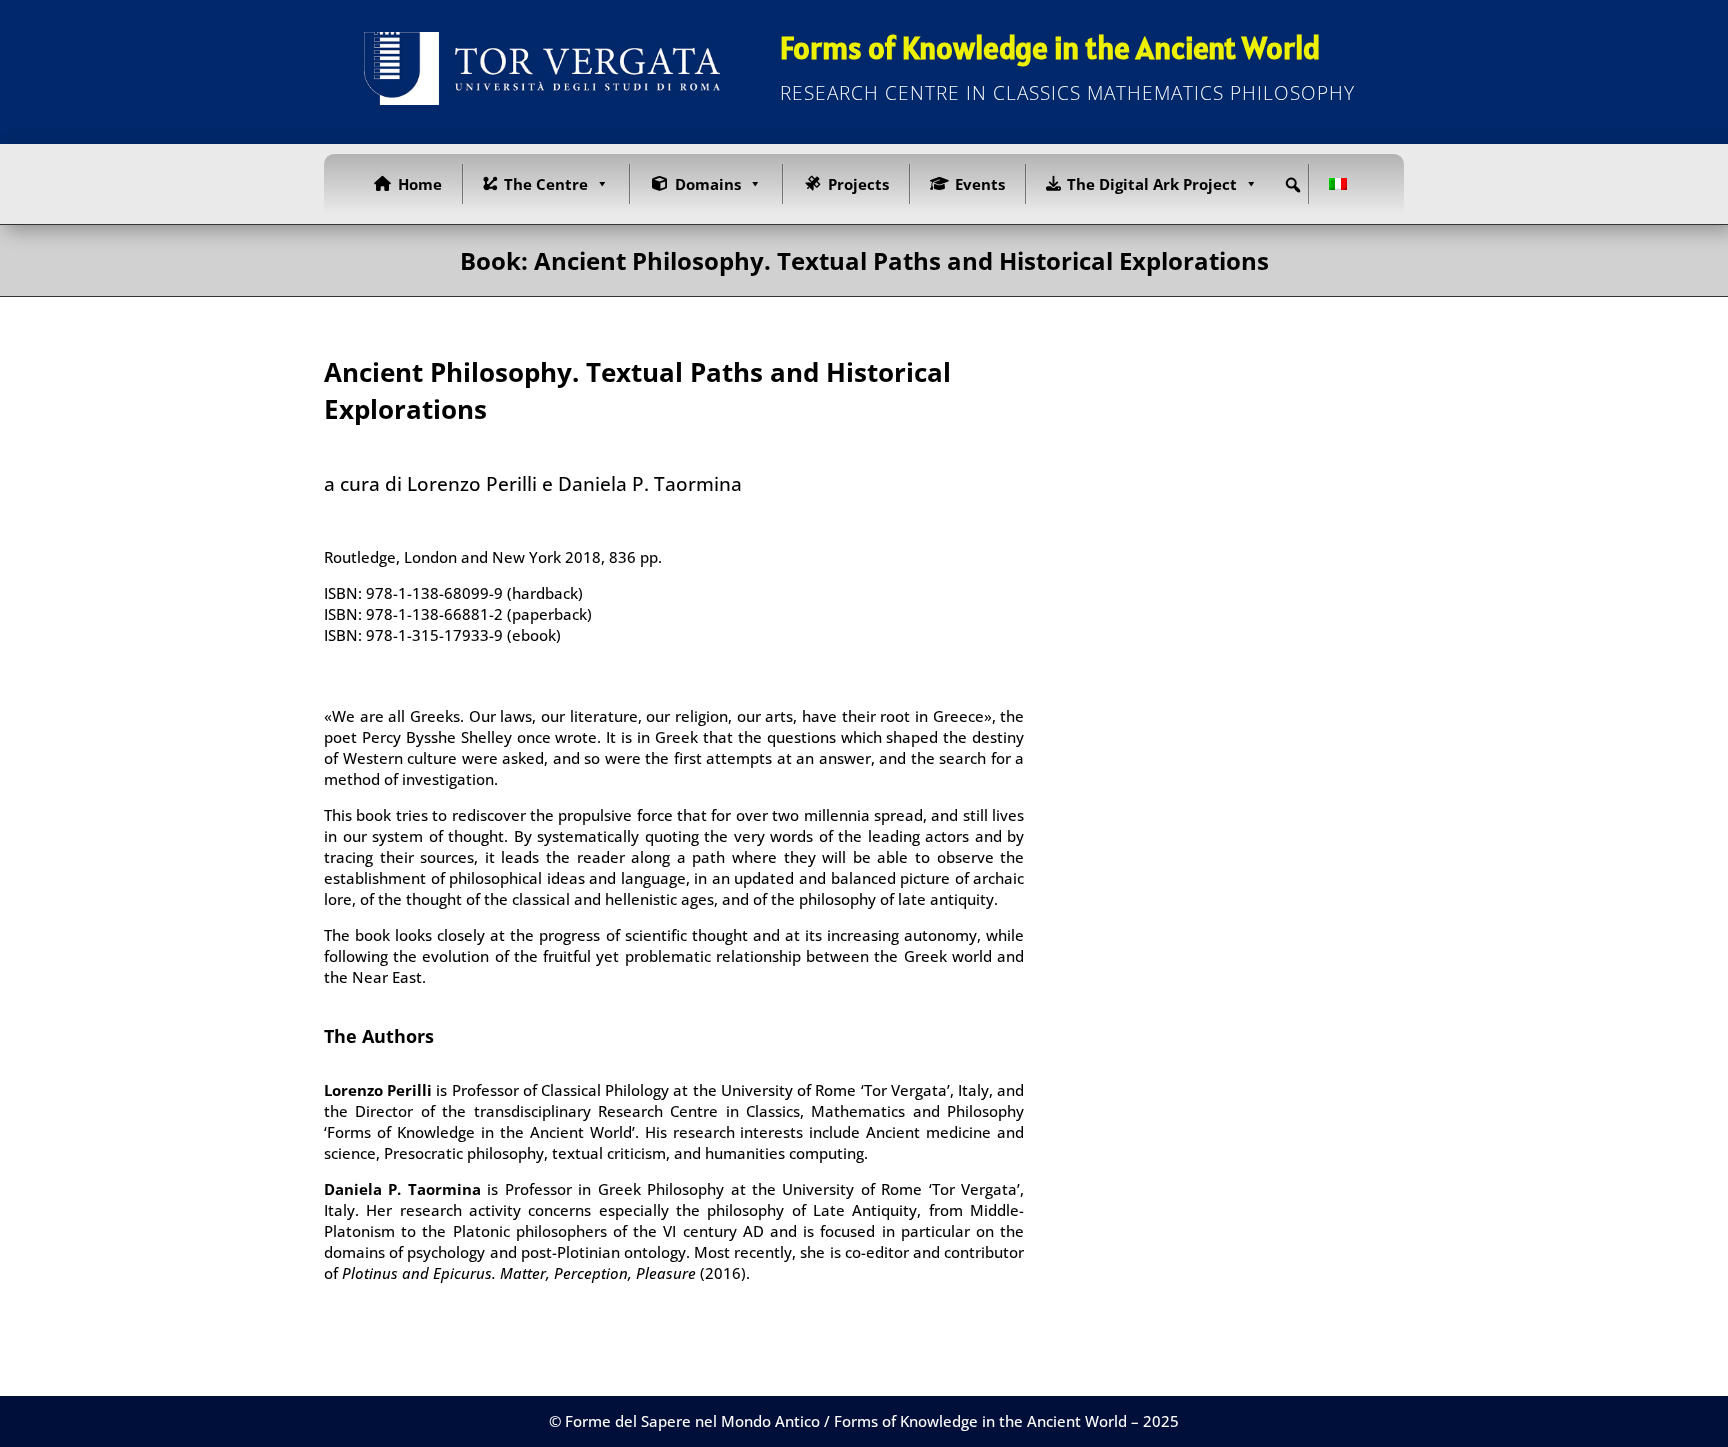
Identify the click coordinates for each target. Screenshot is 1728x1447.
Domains (708, 184)
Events (980, 184)
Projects (858, 184)
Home (420, 184)
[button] (1293, 185)
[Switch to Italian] (1342, 184)
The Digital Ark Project (1152, 184)
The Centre (546, 184)
